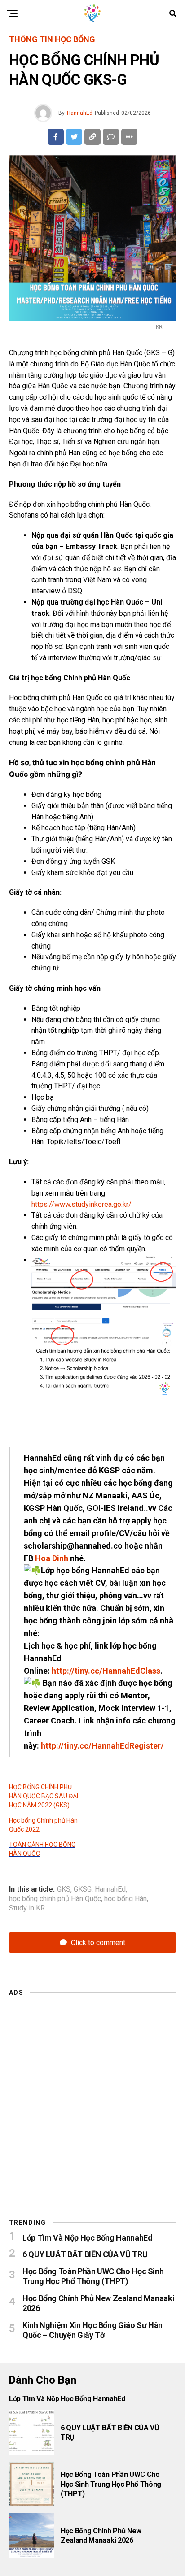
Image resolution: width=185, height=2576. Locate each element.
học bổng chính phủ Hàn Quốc (55, 1899)
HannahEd (80, 113)
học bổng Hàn (126, 1899)
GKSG (83, 1889)
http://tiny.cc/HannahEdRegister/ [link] (102, 1746)
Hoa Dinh (52, 1558)
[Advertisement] (92, 2095)
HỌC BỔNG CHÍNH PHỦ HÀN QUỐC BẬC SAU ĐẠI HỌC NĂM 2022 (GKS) (44, 1796)
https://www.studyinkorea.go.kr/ (81, 1204)
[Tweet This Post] (74, 137)
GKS (64, 1889)
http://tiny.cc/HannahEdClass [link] (106, 1671)
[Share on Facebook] (56, 137)
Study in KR (27, 1908)
